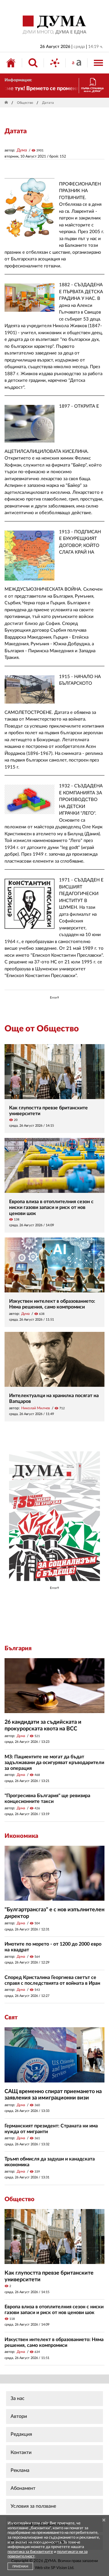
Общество (25, 103)
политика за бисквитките (30, 2552)
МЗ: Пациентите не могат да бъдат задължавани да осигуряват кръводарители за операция (54, 1763)
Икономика (21, 1836)
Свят (11, 2018)
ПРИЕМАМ (20, 2567)
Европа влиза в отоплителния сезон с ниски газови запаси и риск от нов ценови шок (51, 1207)
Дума (22, 150)
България (18, 1648)
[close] (104, 2520)
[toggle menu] (98, 63)
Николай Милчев (36, 1408)
